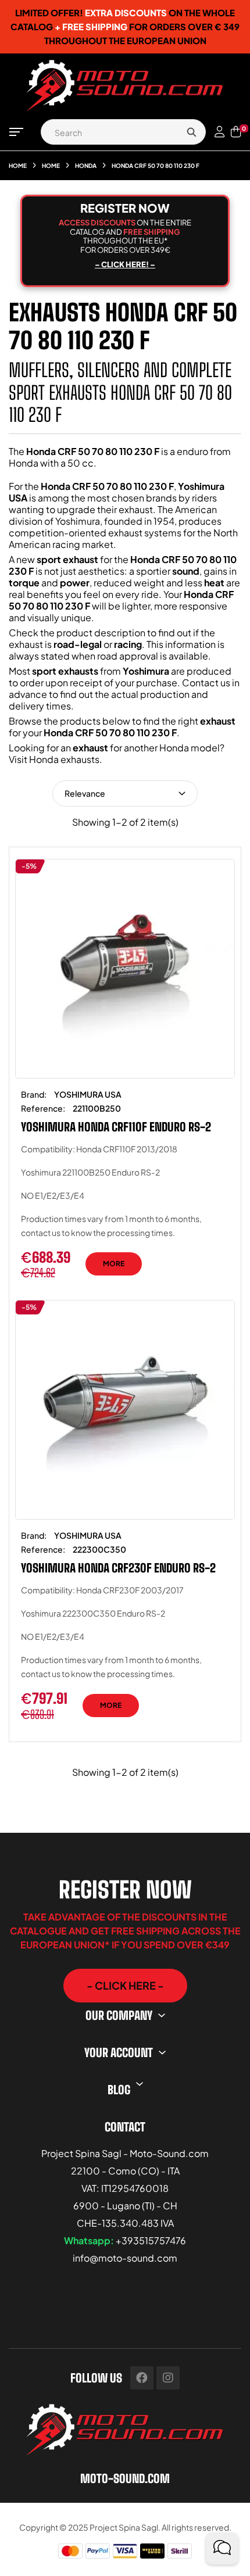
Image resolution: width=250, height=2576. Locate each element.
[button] (125, 1986)
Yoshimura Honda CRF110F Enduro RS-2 (116, 1127)
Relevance (85, 793)
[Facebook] (142, 2378)
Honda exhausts (64, 759)
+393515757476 (151, 2240)
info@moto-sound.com (125, 2258)
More (114, 1264)
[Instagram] (168, 2378)
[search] (191, 132)
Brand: (34, 1094)
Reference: (43, 1108)
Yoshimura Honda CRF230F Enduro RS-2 (118, 1568)
